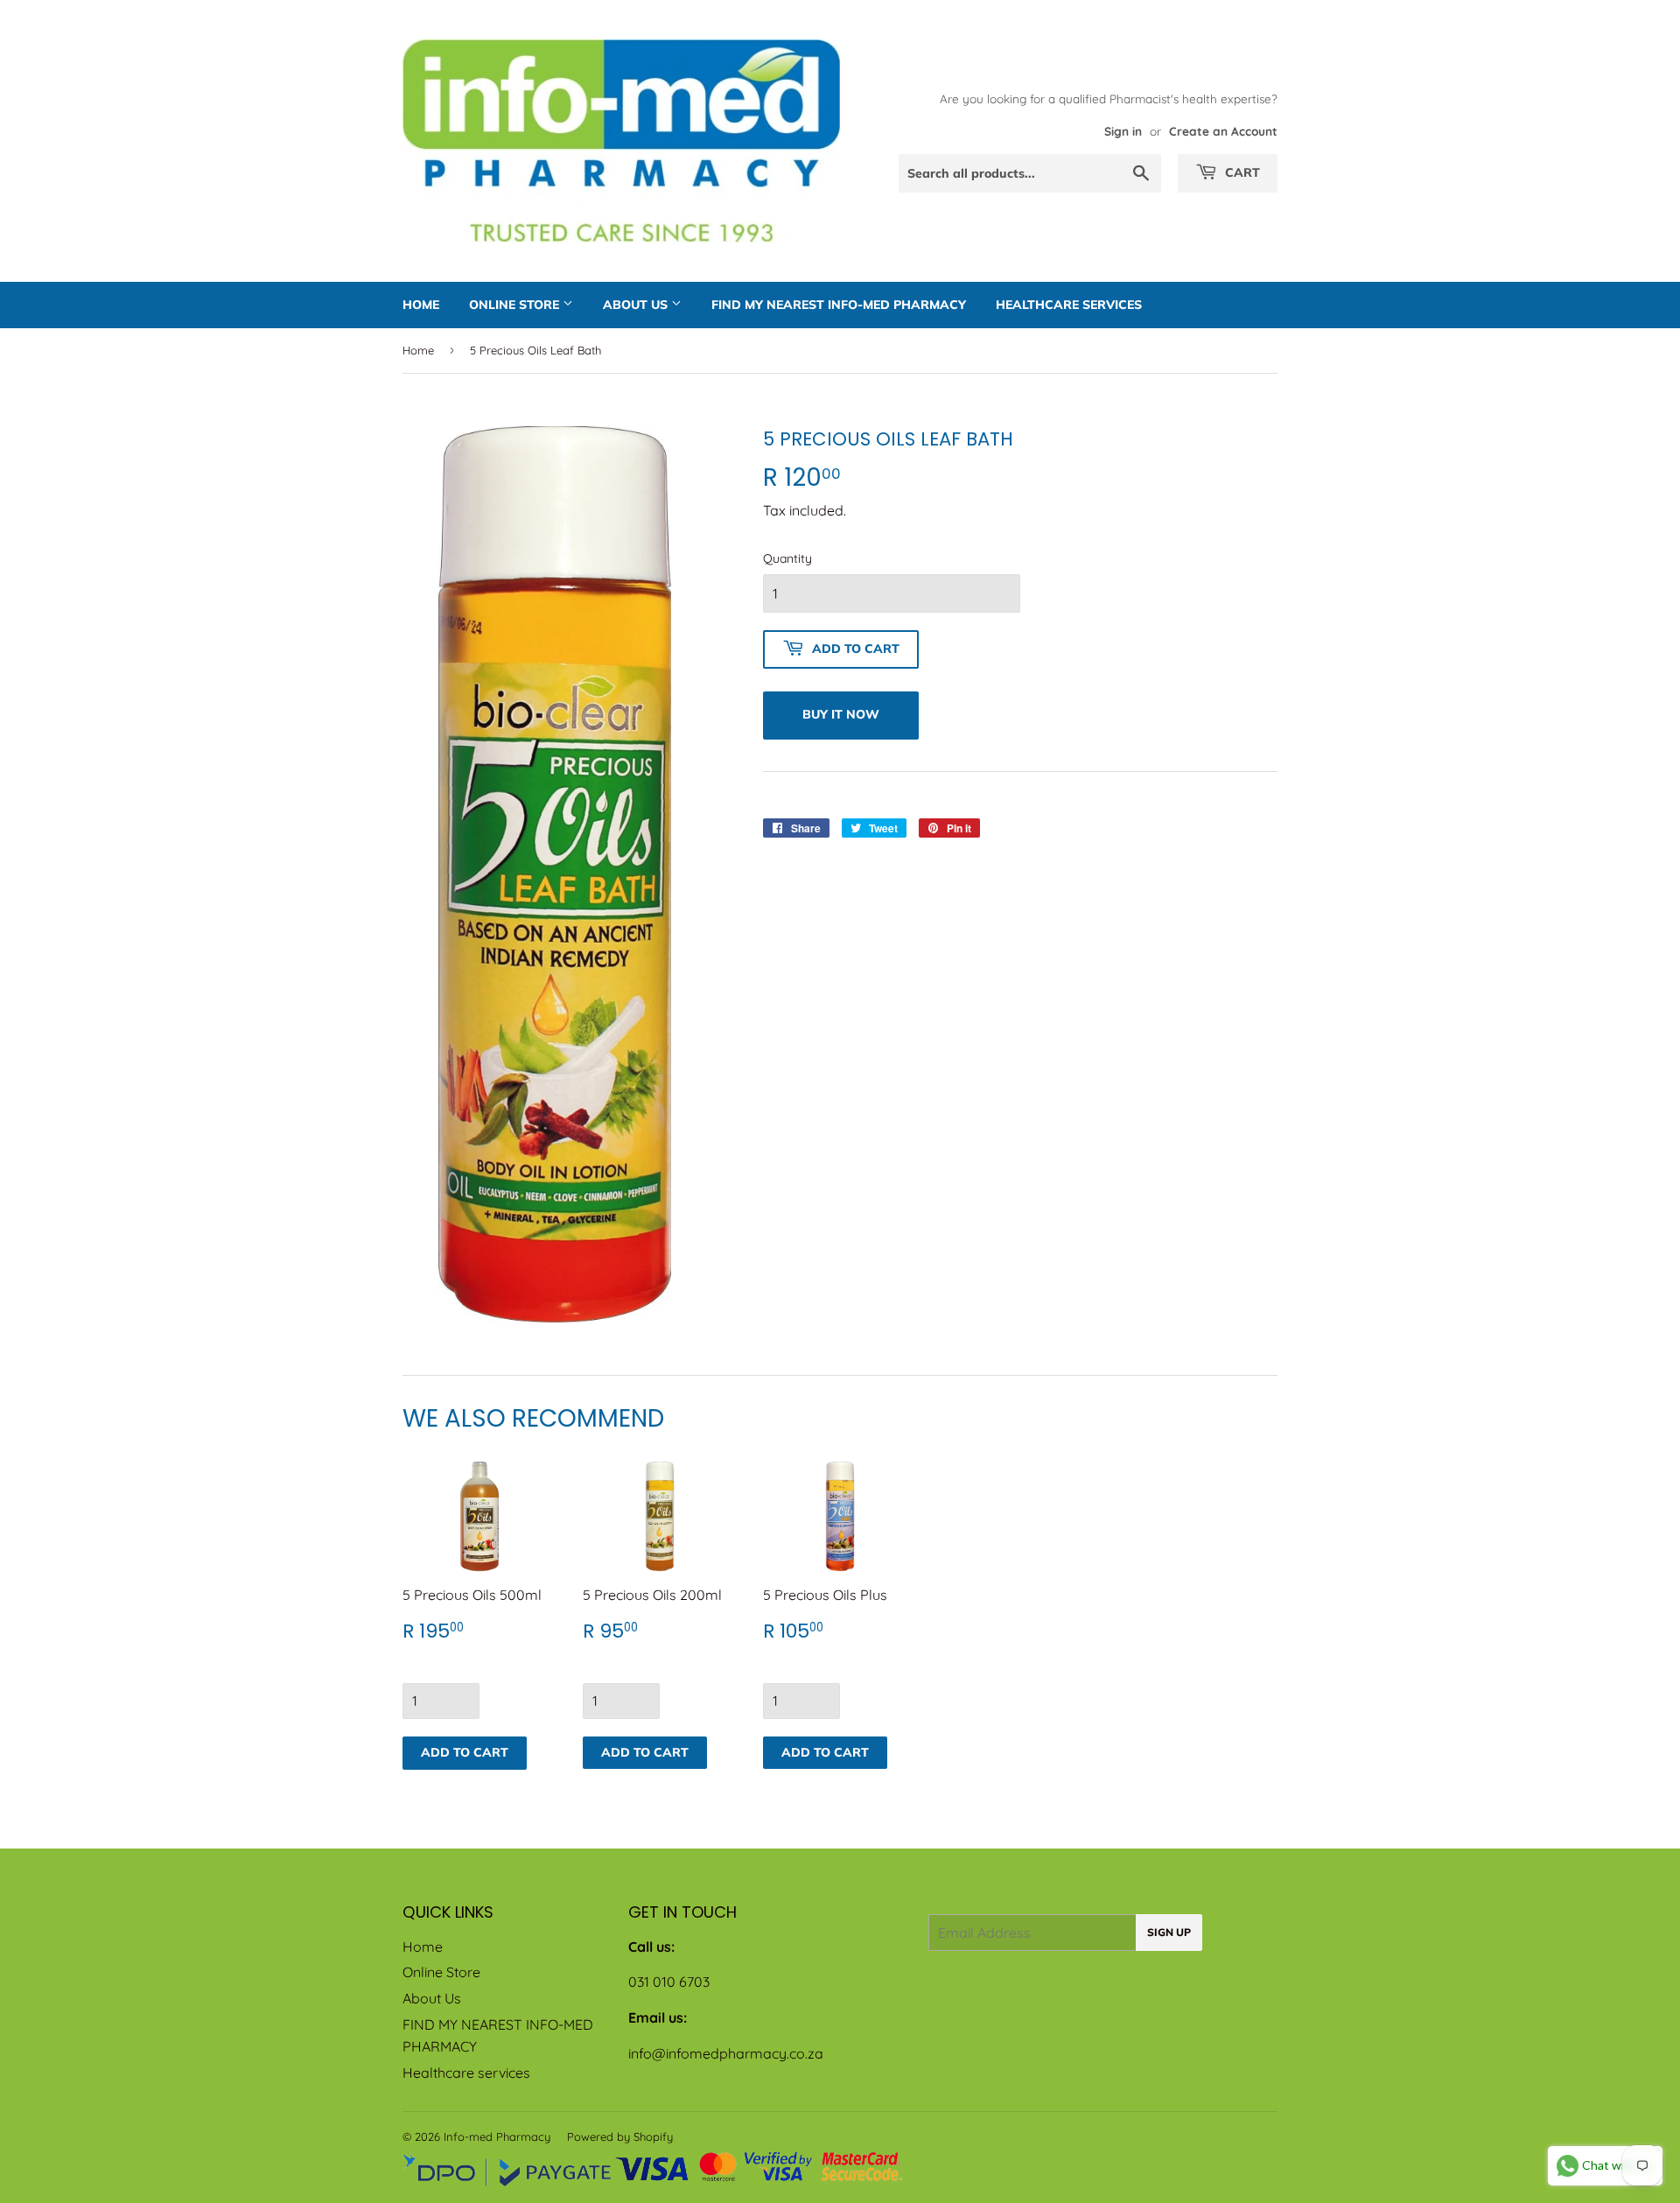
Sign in (1123, 131)
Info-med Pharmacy (497, 2136)
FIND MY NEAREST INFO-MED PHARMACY (839, 305)
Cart (1241, 172)
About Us (637, 305)
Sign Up (1169, 1932)
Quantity (787, 558)
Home (421, 305)
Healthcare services (1069, 305)
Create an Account (1223, 131)
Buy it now (841, 714)
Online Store (516, 305)
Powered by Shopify (620, 2136)
